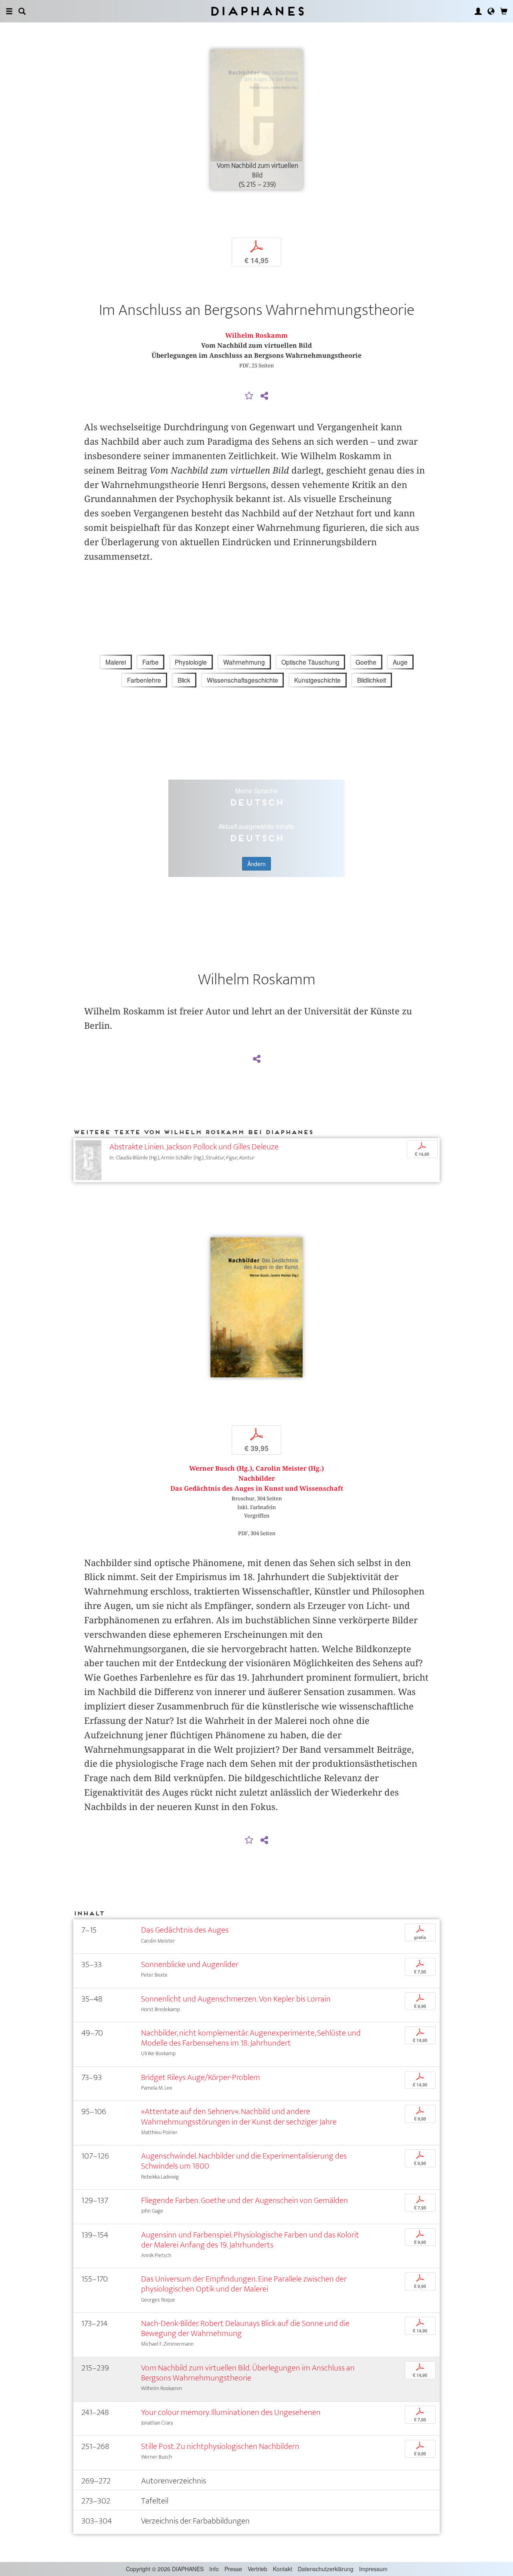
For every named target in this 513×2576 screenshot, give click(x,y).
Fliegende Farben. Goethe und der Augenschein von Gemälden (244, 2200)
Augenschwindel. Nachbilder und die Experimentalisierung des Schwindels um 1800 (244, 2161)
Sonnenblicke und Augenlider (190, 1964)
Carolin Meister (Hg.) (290, 1468)
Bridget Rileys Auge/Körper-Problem (201, 2077)
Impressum (373, 2569)
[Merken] (249, 396)
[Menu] (9, 11)
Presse (233, 2569)
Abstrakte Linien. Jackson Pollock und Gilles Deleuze (194, 1147)
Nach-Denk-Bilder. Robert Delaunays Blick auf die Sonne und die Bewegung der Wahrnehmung (245, 2328)
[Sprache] (491, 11)
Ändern (256, 864)
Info (214, 2569)
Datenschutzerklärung (326, 2569)
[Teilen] (264, 396)
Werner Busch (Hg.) (221, 1468)
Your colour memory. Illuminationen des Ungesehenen (231, 2412)
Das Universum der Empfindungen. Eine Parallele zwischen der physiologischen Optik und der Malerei (244, 2284)
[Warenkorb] (504, 11)
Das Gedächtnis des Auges (185, 1930)
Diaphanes (257, 11)
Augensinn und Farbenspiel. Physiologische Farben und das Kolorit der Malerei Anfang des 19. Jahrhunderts (250, 2240)
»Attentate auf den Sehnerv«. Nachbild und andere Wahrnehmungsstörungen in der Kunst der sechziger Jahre (239, 2116)
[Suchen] (22, 11)
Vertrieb (258, 2569)
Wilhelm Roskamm (256, 336)
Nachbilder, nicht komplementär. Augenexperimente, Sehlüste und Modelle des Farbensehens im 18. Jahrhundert (251, 2038)
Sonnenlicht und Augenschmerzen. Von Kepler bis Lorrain (236, 1999)
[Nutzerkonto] (478, 11)
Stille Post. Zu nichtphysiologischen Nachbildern (220, 2446)
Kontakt (283, 2569)
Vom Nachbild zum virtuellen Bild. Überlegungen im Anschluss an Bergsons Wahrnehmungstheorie (248, 2373)
